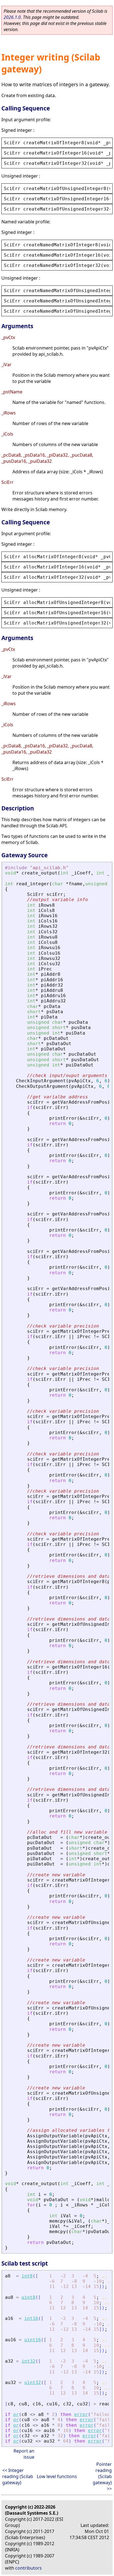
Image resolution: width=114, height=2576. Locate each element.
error (81, 2414)
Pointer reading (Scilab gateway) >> (102, 2476)
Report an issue (24, 2454)
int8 (27, 2276)
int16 (31, 2318)
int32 (28, 2361)
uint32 (33, 2382)
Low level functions (57, 2476)
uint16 (33, 2340)
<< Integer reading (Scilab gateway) (18, 2476)
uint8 (28, 2297)
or (16, 2414)
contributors (28, 2568)
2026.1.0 (12, 17)
